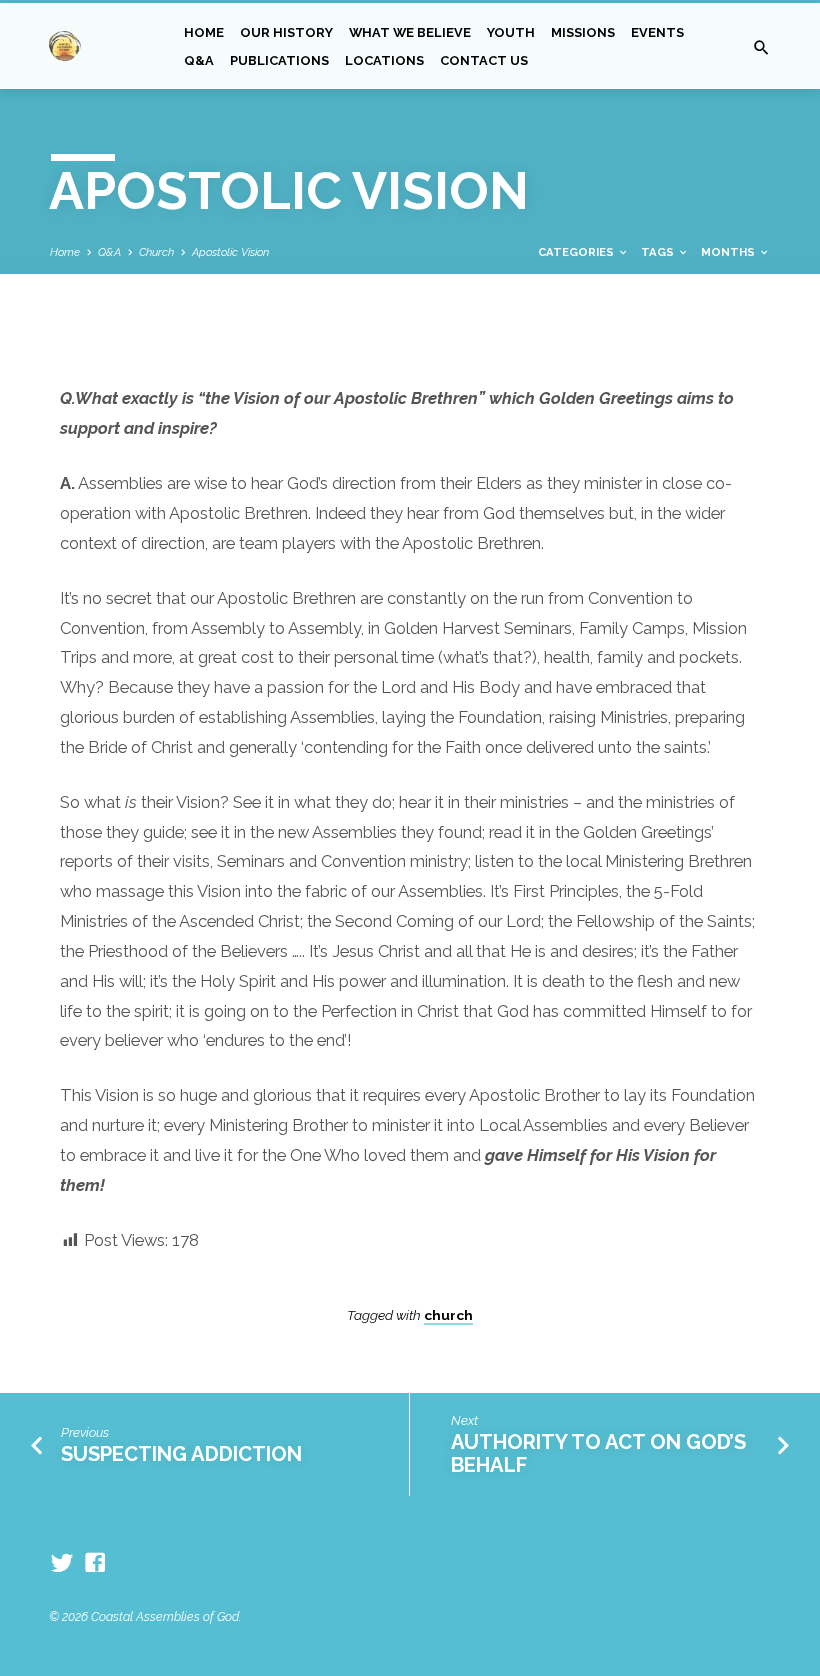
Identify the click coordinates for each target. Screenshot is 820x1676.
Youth (511, 32)
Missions (583, 32)
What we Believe (410, 32)
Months (729, 252)
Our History (286, 32)
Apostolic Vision (230, 252)
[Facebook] (95, 1563)
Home (204, 32)
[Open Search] (761, 48)
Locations (384, 60)
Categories (577, 252)
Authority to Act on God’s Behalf (598, 1453)
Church (156, 252)
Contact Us (484, 60)
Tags (659, 252)
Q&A (199, 60)
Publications (279, 60)
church (448, 1315)
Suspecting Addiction (181, 1454)
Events (657, 32)
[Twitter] (62, 1563)
